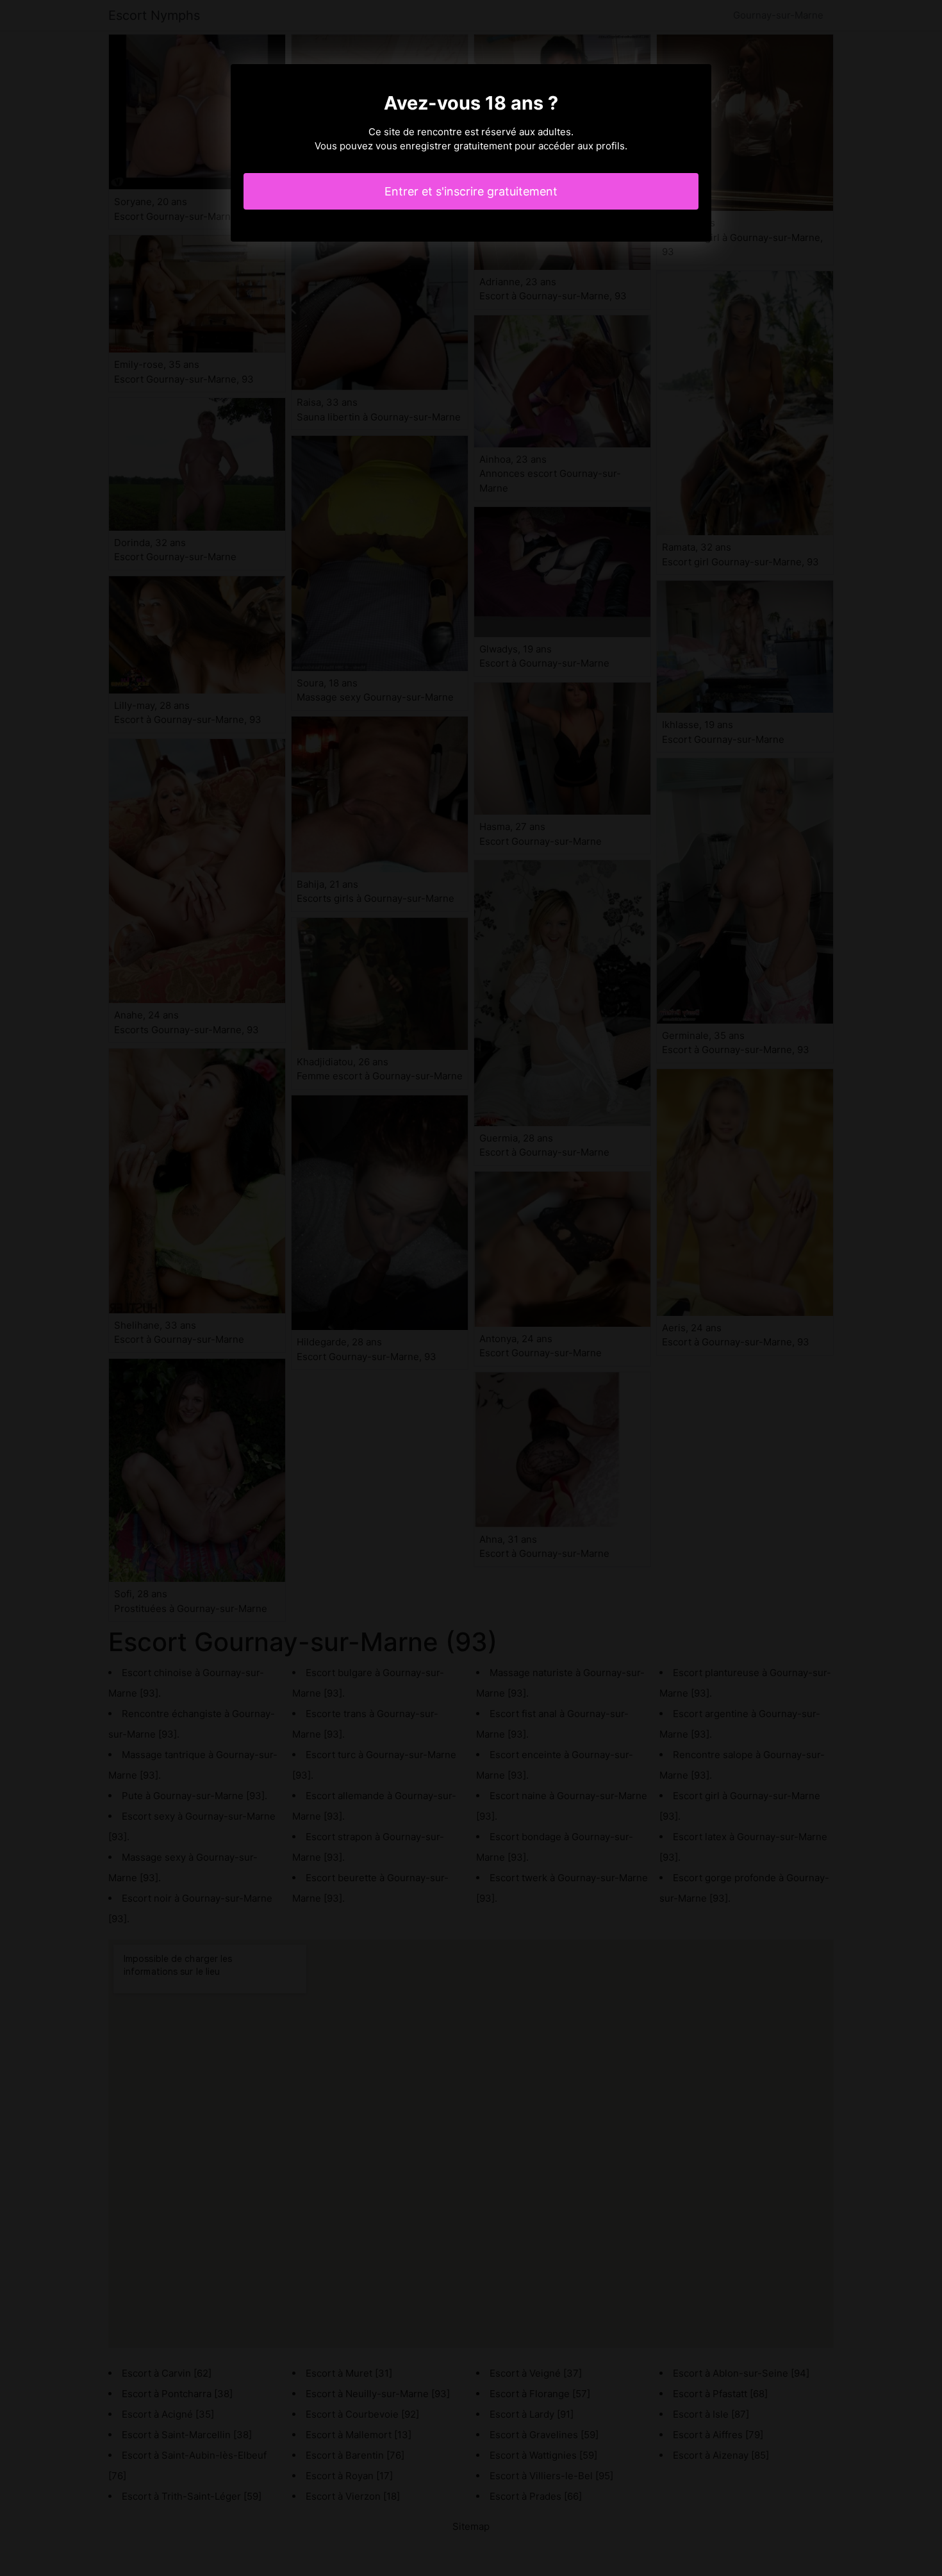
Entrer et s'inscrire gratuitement (471, 191)
